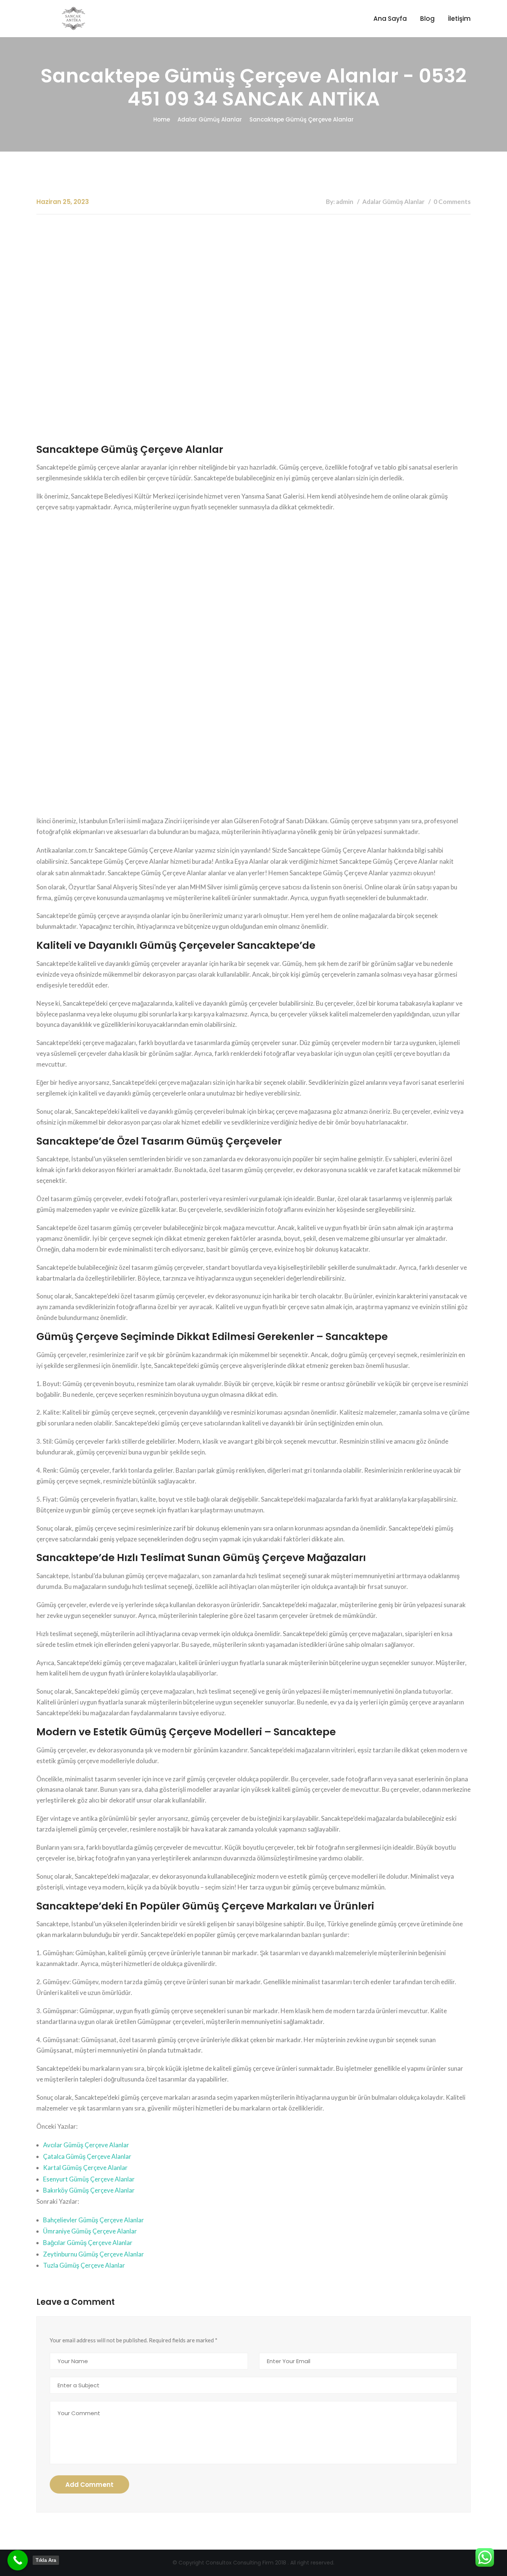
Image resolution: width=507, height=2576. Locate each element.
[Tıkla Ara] (18, 2560)
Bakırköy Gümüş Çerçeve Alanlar (89, 2190)
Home (162, 119)
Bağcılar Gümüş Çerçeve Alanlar (88, 2243)
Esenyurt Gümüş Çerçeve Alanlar (89, 2179)
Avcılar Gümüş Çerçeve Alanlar (86, 2145)
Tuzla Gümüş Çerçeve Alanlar (84, 2265)
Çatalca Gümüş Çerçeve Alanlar (87, 2156)
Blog (427, 19)
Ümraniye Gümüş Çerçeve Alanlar (90, 2231)
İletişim (459, 19)
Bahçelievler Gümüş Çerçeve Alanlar (94, 2220)
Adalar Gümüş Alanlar (210, 119)
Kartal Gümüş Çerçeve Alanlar (85, 2168)
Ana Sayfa (390, 19)
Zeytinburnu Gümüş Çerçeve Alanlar (94, 2254)
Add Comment (89, 2485)
